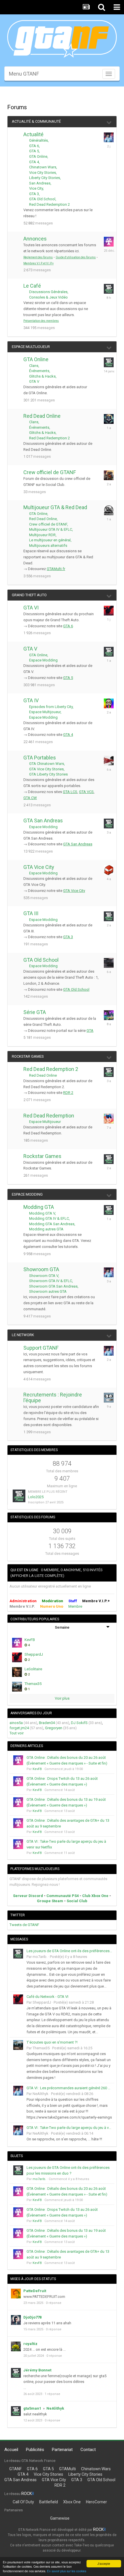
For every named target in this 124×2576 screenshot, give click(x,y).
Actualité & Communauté (36, 121)
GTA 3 (34, 194)
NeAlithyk (41, 2094)
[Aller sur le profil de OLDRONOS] (109, 419)
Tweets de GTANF (24, 1925)
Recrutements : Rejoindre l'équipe (53, 1397)
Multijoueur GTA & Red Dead (55, 507)
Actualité (33, 134)
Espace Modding (43, 660)
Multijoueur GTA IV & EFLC (51, 529)
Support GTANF (41, 1348)
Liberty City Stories (45, 178)
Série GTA (35, 1012)
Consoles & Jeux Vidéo (48, 297)
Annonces (35, 239)
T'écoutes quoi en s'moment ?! (52, 2042)
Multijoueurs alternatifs (48, 546)
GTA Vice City (39, 867)
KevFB (30, 1640)
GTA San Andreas (43, 820)
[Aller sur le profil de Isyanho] (109, 1119)
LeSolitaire (33, 1669)
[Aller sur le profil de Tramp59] (109, 1210)
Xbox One (72, 2502)
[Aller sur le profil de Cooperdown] (109, 916)
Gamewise (60, 2518)
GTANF (15, 2469)
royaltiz (30, 2344)
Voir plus (62, 1698)
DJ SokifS (79, 1723)
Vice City (36, 188)
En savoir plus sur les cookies (67, 2571)
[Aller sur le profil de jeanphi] (109, 824)
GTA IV (31, 700)
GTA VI (31, 608)
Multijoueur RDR (42, 535)
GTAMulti (67, 2469)
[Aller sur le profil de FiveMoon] (109, 510)
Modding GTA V (42, 1213)
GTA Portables (40, 758)
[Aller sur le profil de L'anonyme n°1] (109, 652)
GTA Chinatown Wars (47, 764)
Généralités (38, 140)
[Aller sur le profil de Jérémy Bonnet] (16, 2373)
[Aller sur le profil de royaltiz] (16, 2346)
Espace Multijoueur (31, 347)
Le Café (32, 286)
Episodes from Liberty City (51, 707)
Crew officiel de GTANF (50, 472)
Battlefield (49, 2502)
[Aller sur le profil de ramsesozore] (109, 963)
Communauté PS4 (63, 1896)
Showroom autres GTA (48, 1291)
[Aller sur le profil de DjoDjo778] (16, 2320)
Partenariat (62, 2450)
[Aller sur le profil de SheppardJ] (109, 611)
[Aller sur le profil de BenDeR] (109, 1398)
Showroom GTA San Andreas (53, 1286)
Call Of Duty (23, 2502)
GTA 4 (34, 162)
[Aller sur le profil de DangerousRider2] (109, 761)
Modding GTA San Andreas (52, 1224)
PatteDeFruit (35, 2291)
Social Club (77, 1901)
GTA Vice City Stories (46, 769)
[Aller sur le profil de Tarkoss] (109, 1015)
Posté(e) (68, 1957)
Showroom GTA (41, 1269)
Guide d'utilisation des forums (76, 257)
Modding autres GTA (46, 1229)
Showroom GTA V (44, 1276)
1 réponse (52, 2394)
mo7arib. (40, 1957)
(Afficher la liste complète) (37, 1576)
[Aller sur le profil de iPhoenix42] (109, 870)
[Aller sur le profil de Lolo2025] (19, 1496)
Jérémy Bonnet (37, 2370)
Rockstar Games (28, 1056)
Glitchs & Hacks (42, 376)
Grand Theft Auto (29, 595)
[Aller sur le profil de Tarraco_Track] (109, 362)
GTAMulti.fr (56, 569)
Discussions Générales (48, 292)
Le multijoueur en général (50, 540)
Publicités (35, 2450)
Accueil (11, 2450)
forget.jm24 (19, 1728)
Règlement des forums (38, 257)
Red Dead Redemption (49, 1116)
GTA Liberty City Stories (48, 774)
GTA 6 (34, 146)
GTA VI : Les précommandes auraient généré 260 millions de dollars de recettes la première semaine (69, 2088)
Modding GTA (39, 1207)
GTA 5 (34, 151)
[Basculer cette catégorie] (109, 122)
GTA (90, 1031)
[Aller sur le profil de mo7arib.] (109, 289)
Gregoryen (54, 1728)
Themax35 (33, 1684)
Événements (39, 371)
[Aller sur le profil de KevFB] (109, 242)
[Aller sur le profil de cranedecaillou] (109, 1072)
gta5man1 (32, 2408)
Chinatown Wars (43, 167)
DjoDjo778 (32, 2317)
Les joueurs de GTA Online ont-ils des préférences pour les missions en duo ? (69, 1951)
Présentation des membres (41, 321)
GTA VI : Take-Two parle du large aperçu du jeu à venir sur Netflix (69, 2128)
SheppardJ (34, 1654)
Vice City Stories (43, 173)
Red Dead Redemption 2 (49, 204)
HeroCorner (96, 2502)
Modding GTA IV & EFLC (49, 1218)
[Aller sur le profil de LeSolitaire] (17, 1672)
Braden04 (47, 1723)
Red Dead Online (42, 416)
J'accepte (104, 2564)
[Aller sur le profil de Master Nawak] (109, 703)
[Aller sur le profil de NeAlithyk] (109, 137)
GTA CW (30, 798)
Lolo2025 (36, 1497)
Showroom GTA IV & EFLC (51, 1281)
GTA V (34, 381)
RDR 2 (68, 1093)
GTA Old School (42, 199)
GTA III (31, 913)
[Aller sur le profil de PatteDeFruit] (16, 2294)
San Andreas (40, 183)
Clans (34, 366)
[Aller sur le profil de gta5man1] (16, 2411)
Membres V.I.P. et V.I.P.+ (38, 263)
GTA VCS (86, 792)
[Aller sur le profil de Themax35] (17, 1687)
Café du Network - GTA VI (47, 1997)
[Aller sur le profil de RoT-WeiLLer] (109, 475)
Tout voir (17, 1733)
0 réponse (54, 2303)
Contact (88, 2450)
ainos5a (16, 1723)
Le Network (23, 1335)
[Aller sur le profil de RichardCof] (109, 1159)
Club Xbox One (95, 1896)
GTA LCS (70, 792)
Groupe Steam (50, 1901)
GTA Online (38, 156)
